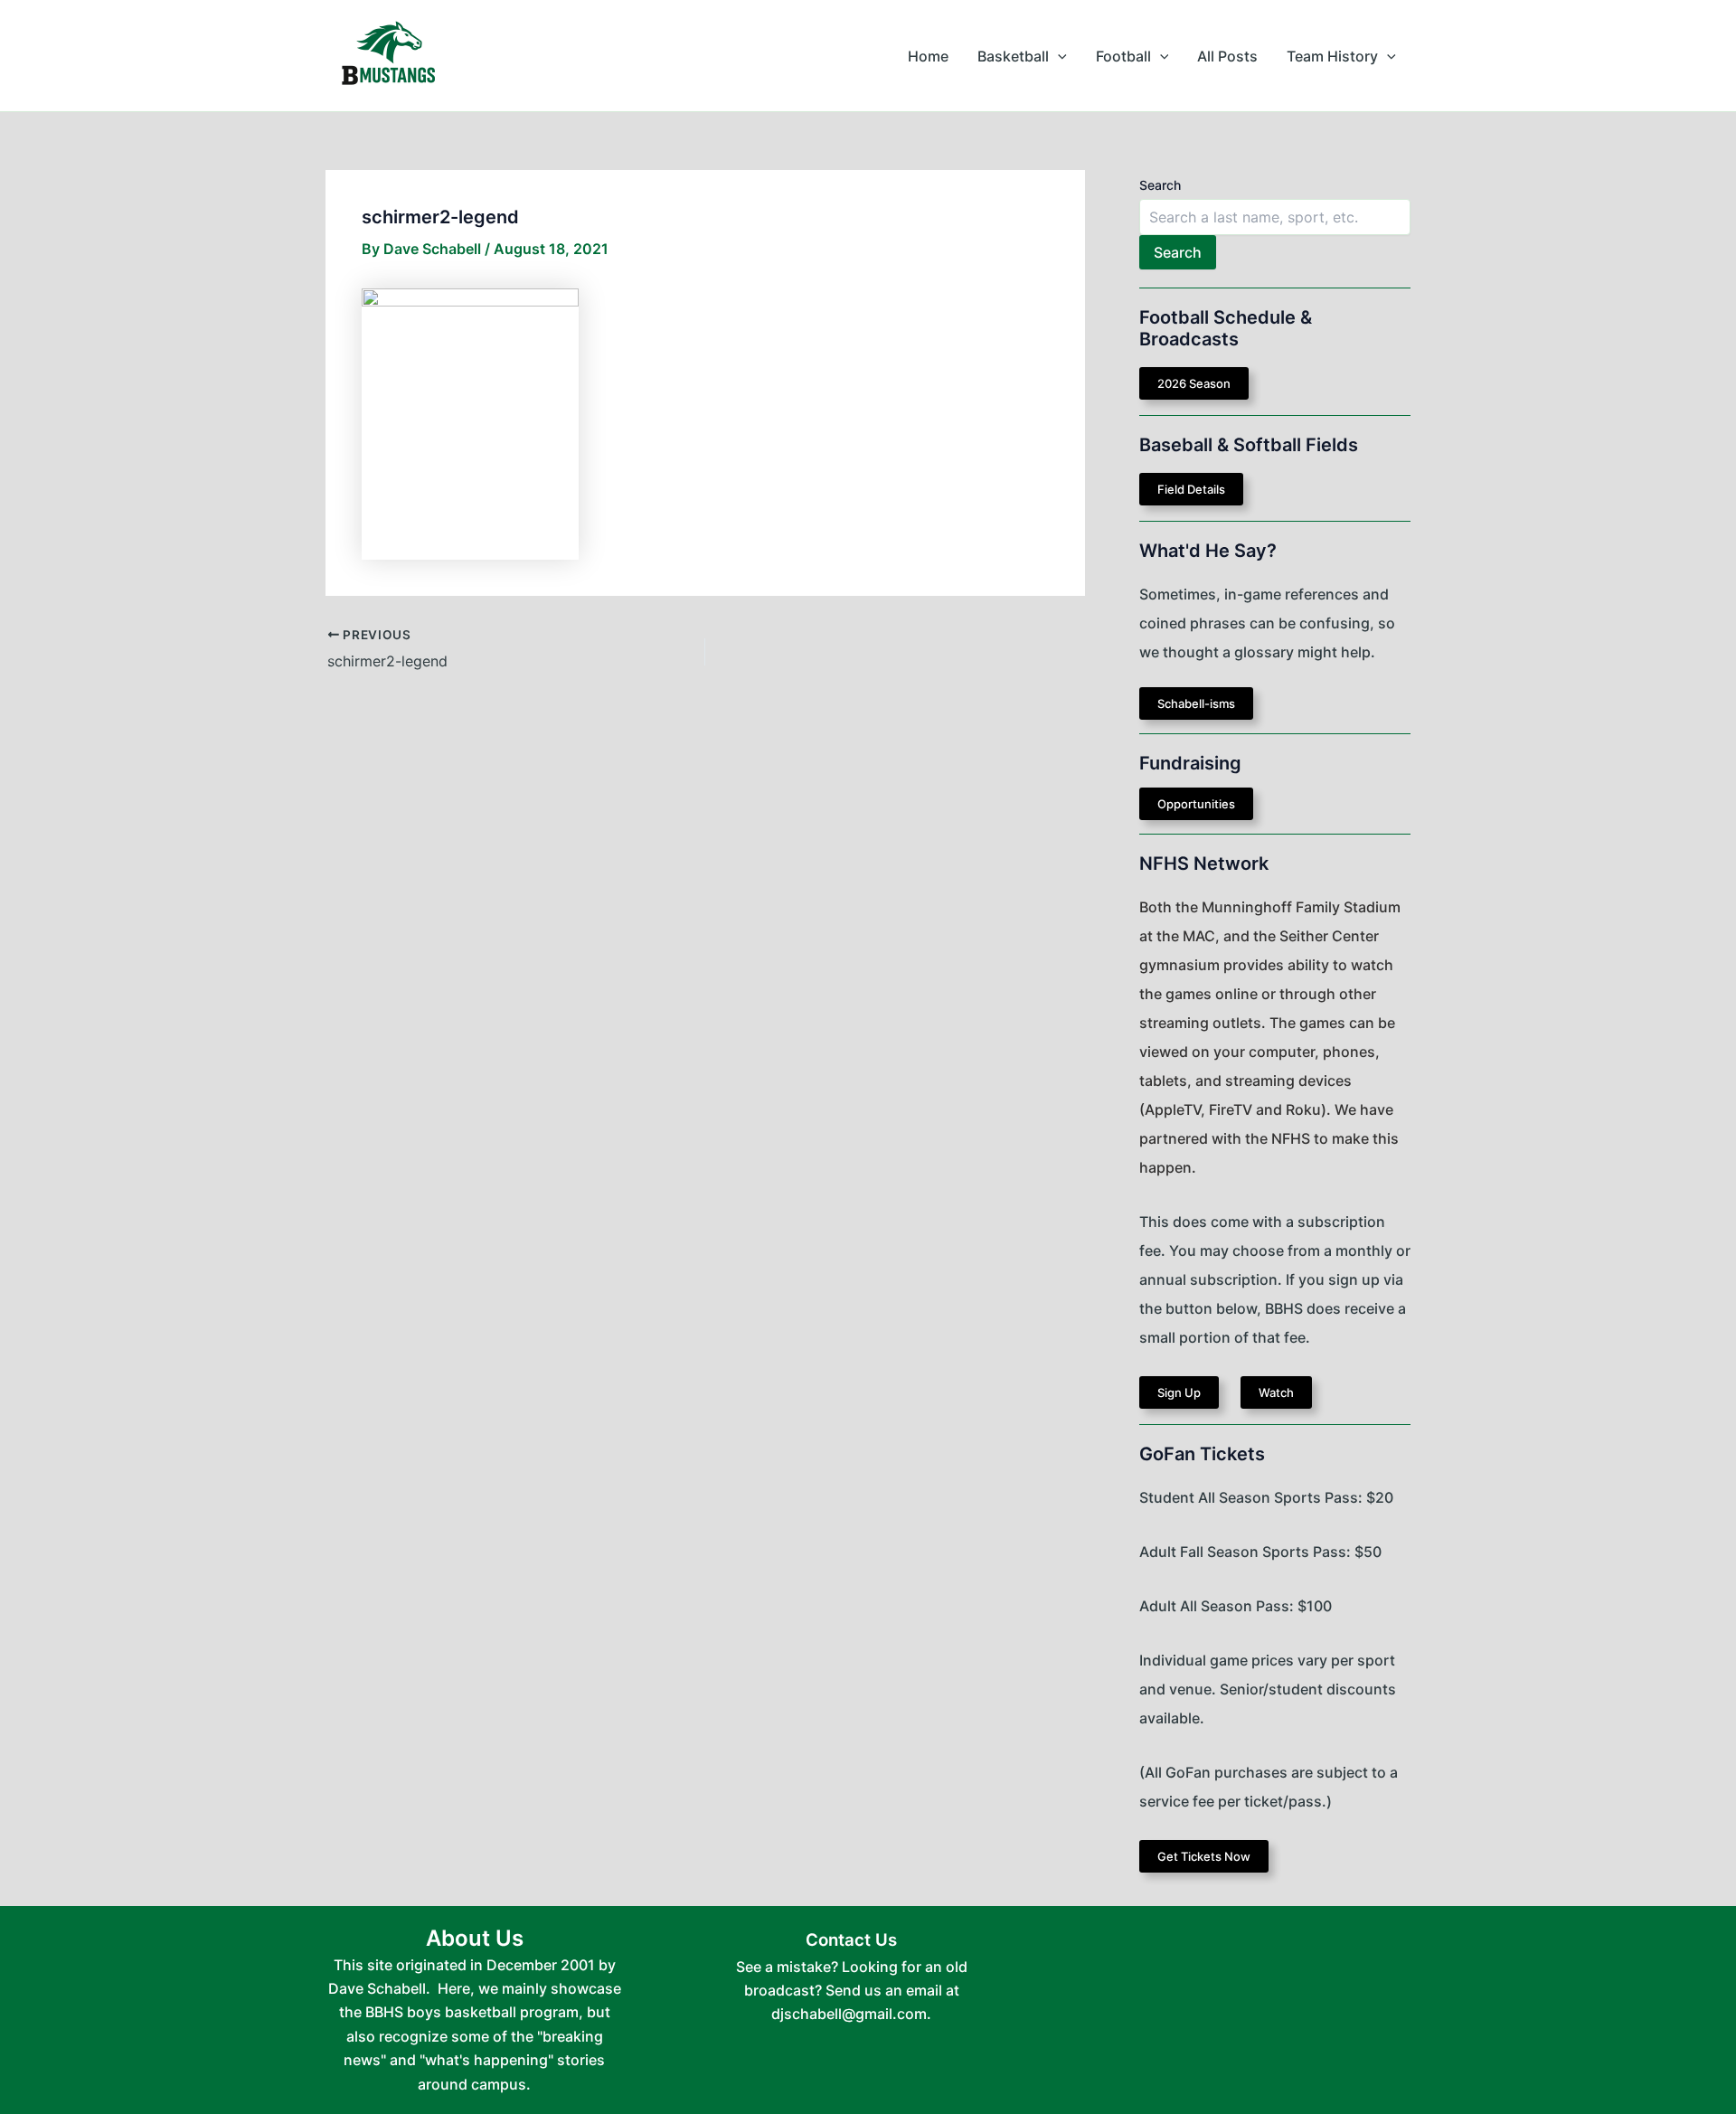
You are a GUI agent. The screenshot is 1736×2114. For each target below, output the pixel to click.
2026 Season (1194, 383)
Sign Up (1179, 1392)
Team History (1332, 56)
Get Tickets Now (1204, 1856)
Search (1160, 185)
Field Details (1191, 489)
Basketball (1013, 56)
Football (1123, 56)
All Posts (1227, 56)
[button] (1058, 56)
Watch (1276, 1392)
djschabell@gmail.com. (851, 2014)
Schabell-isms (1196, 703)
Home (928, 56)
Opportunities (1196, 804)
